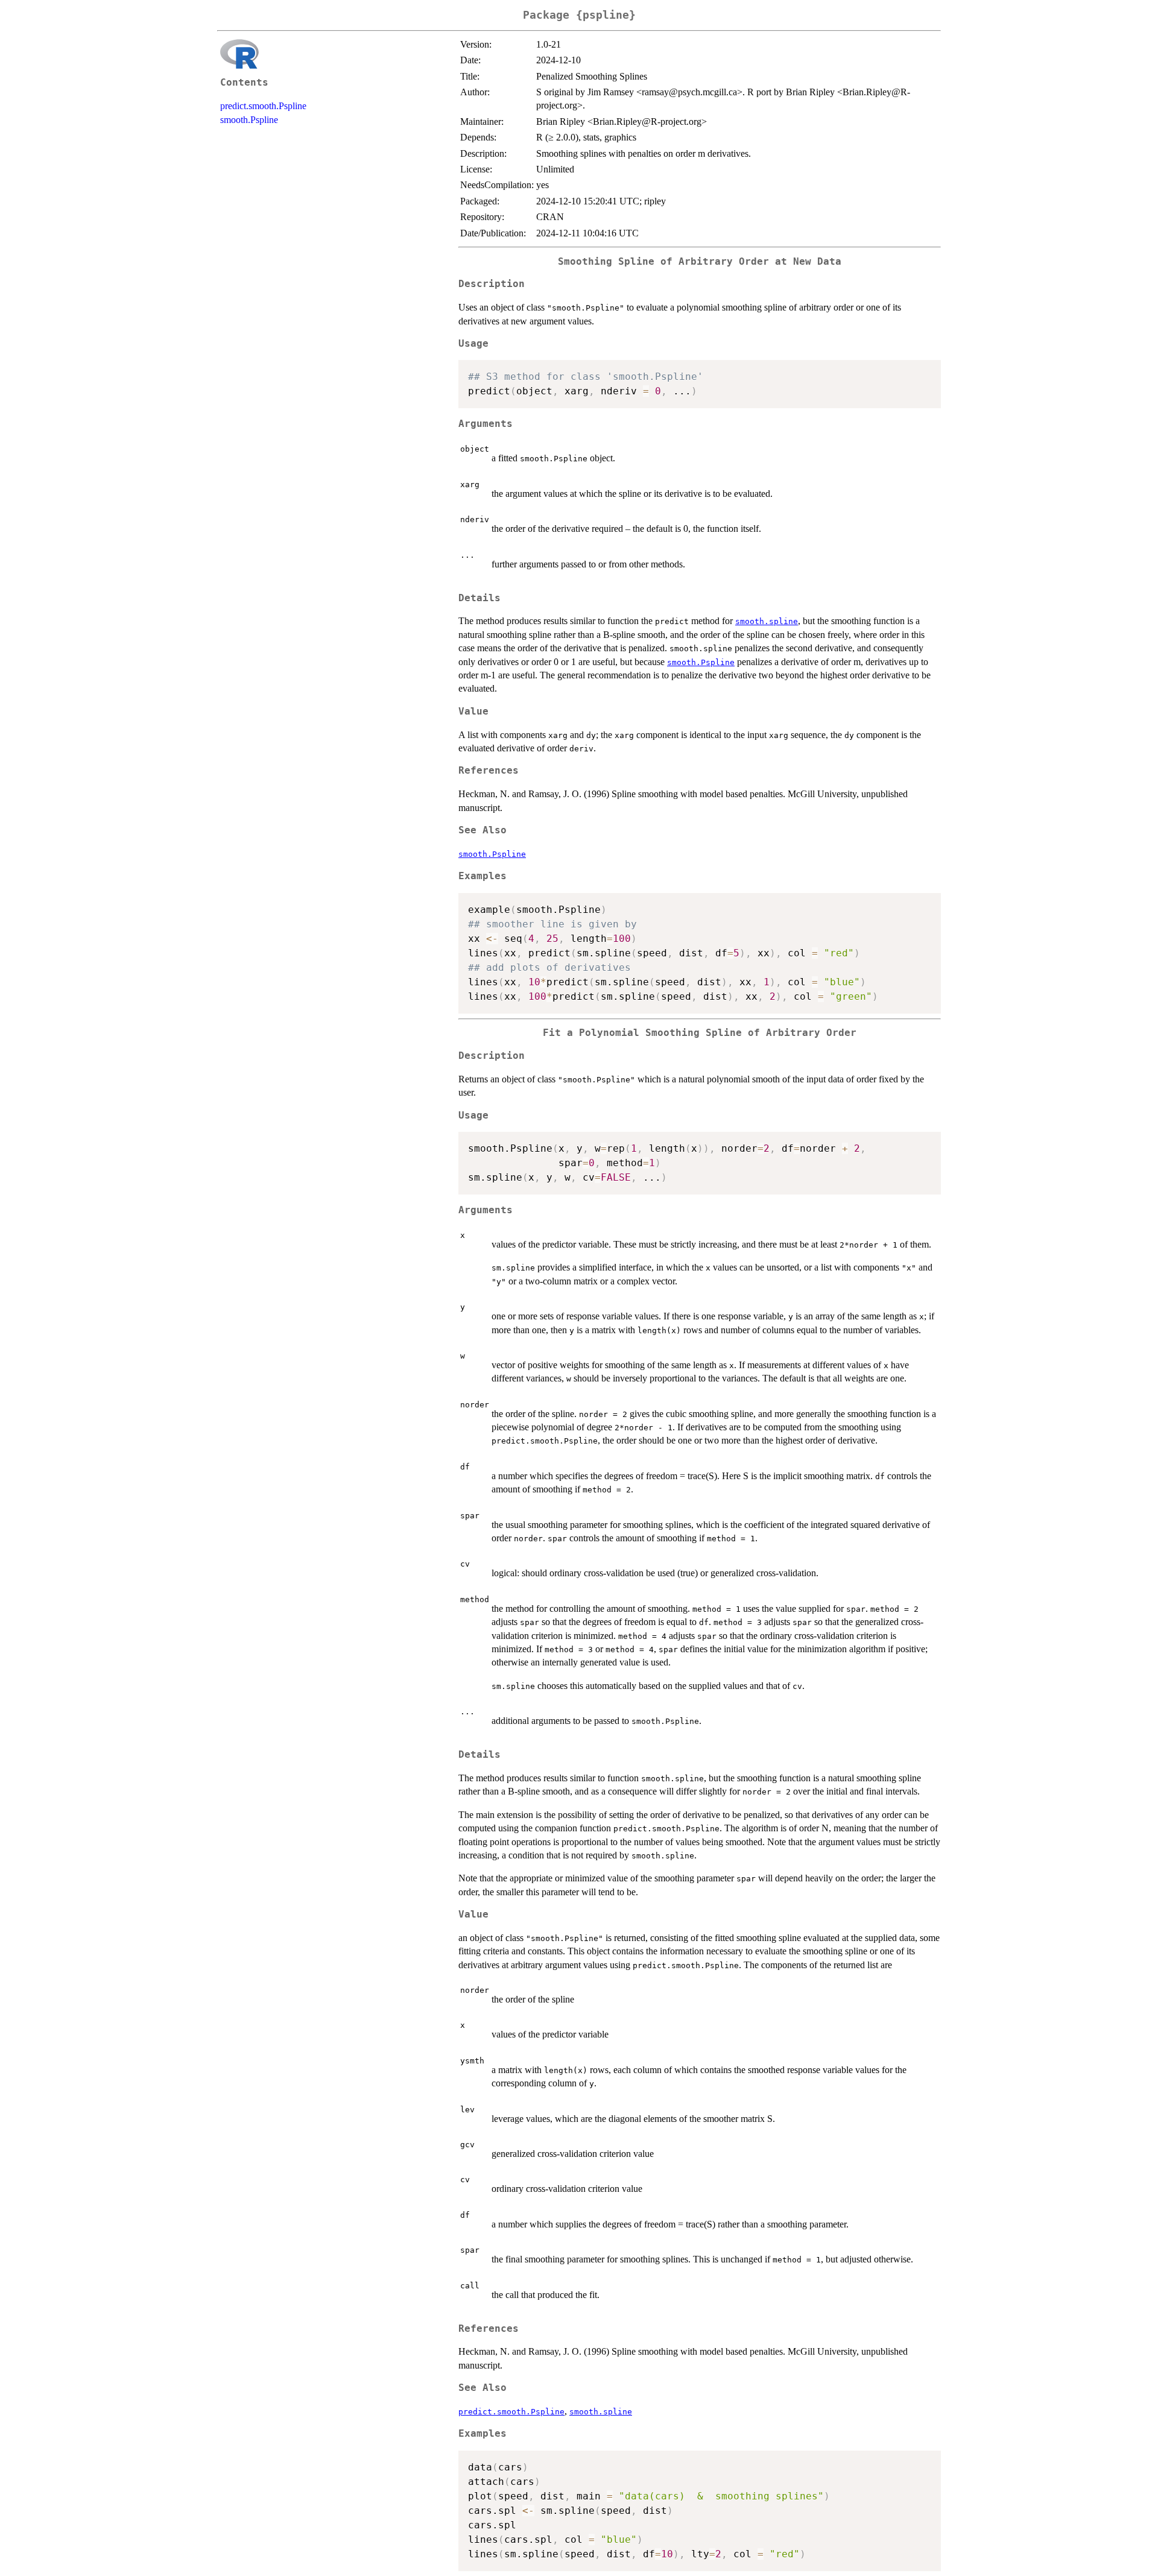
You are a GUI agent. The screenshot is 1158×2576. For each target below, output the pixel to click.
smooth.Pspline (249, 120)
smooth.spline (767, 621)
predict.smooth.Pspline (263, 106)
